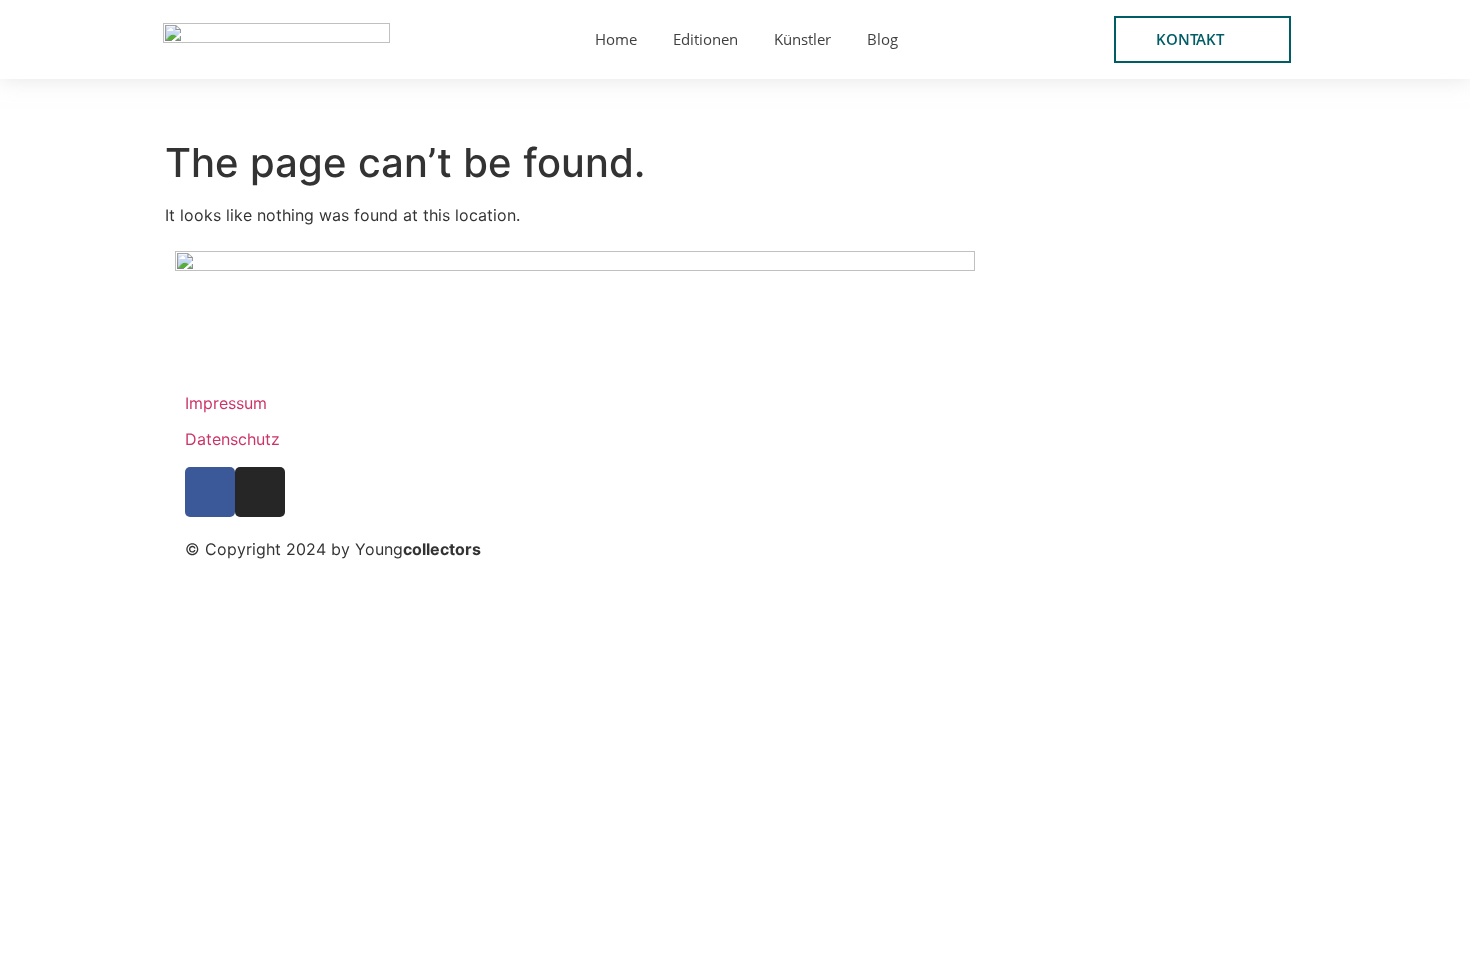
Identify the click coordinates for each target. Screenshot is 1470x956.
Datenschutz (232, 439)
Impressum (226, 403)
